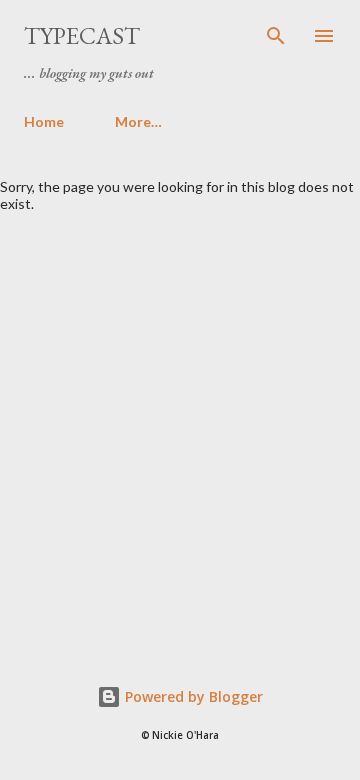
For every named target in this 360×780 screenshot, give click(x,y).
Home (44, 121)
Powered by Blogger (192, 696)
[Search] (276, 36)
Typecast (82, 35)
